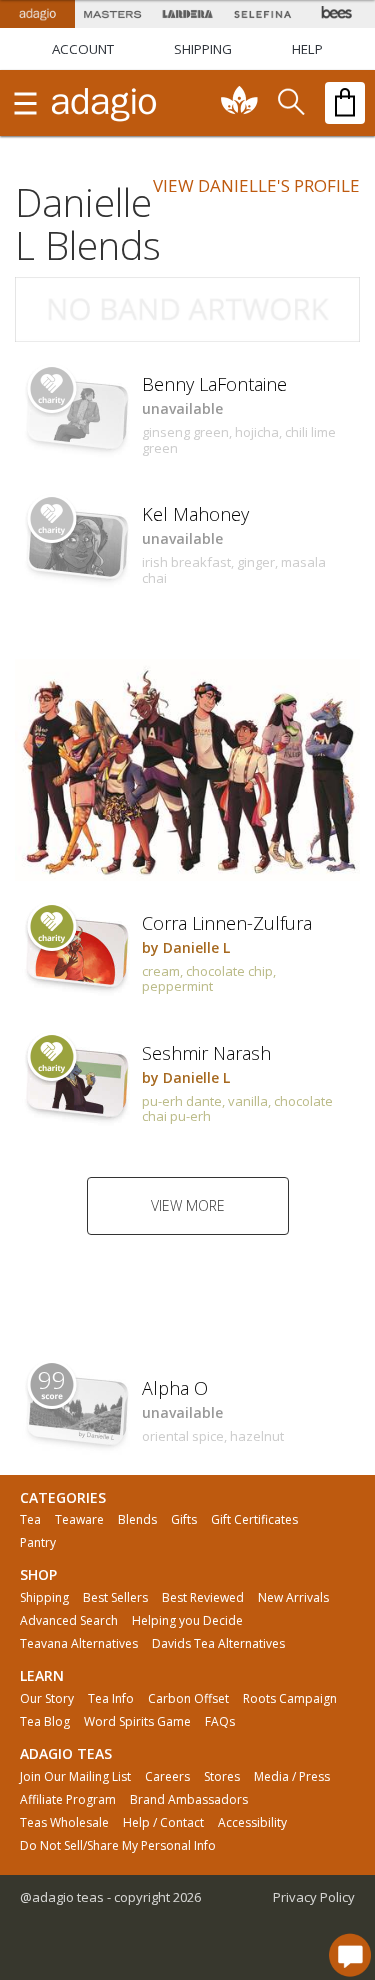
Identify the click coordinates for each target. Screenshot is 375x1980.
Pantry (38, 1543)
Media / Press (292, 1777)
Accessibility (252, 1823)
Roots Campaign (290, 1699)
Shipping (44, 1598)
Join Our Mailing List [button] (75, 1777)
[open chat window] (350, 1955)
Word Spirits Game (137, 1722)
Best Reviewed (203, 1598)
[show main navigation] (25, 103)
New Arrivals (293, 1598)
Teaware (79, 1520)
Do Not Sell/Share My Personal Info (118, 1846)
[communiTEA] (240, 103)
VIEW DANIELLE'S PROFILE (256, 185)
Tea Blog (45, 1722)
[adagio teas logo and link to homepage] (105, 103)
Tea (30, 1520)
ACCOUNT (83, 49)
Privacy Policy (314, 1897)
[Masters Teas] (112, 14)
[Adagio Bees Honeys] (337, 14)
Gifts (184, 1520)
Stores (222, 1777)
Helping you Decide (187, 1621)
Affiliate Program (68, 1800)
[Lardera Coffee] (187, 14)
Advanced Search (69, 1621)
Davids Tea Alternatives (218, 1644)
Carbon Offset (188, 1699)
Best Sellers (115, 1598)
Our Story (47, 1699)
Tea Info (111, 1699)
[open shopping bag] (345, 103)
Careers (167, 1777)
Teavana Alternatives (79, 1644)
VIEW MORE (188, 1205)
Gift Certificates (254, 1520)
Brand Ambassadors (189, 1800)
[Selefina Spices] (262, 14)
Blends (137, 1520)
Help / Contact (163, 1823)
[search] (290, 103)
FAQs (220, 1722)
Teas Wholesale (64, 1823)
